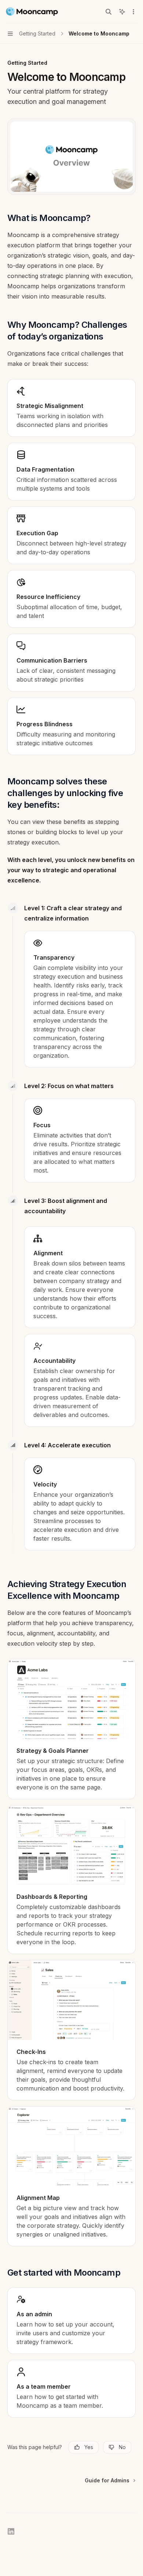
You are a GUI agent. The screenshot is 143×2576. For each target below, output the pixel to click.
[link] (71, 1729)
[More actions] (133, 12)
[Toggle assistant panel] (122, 12)
